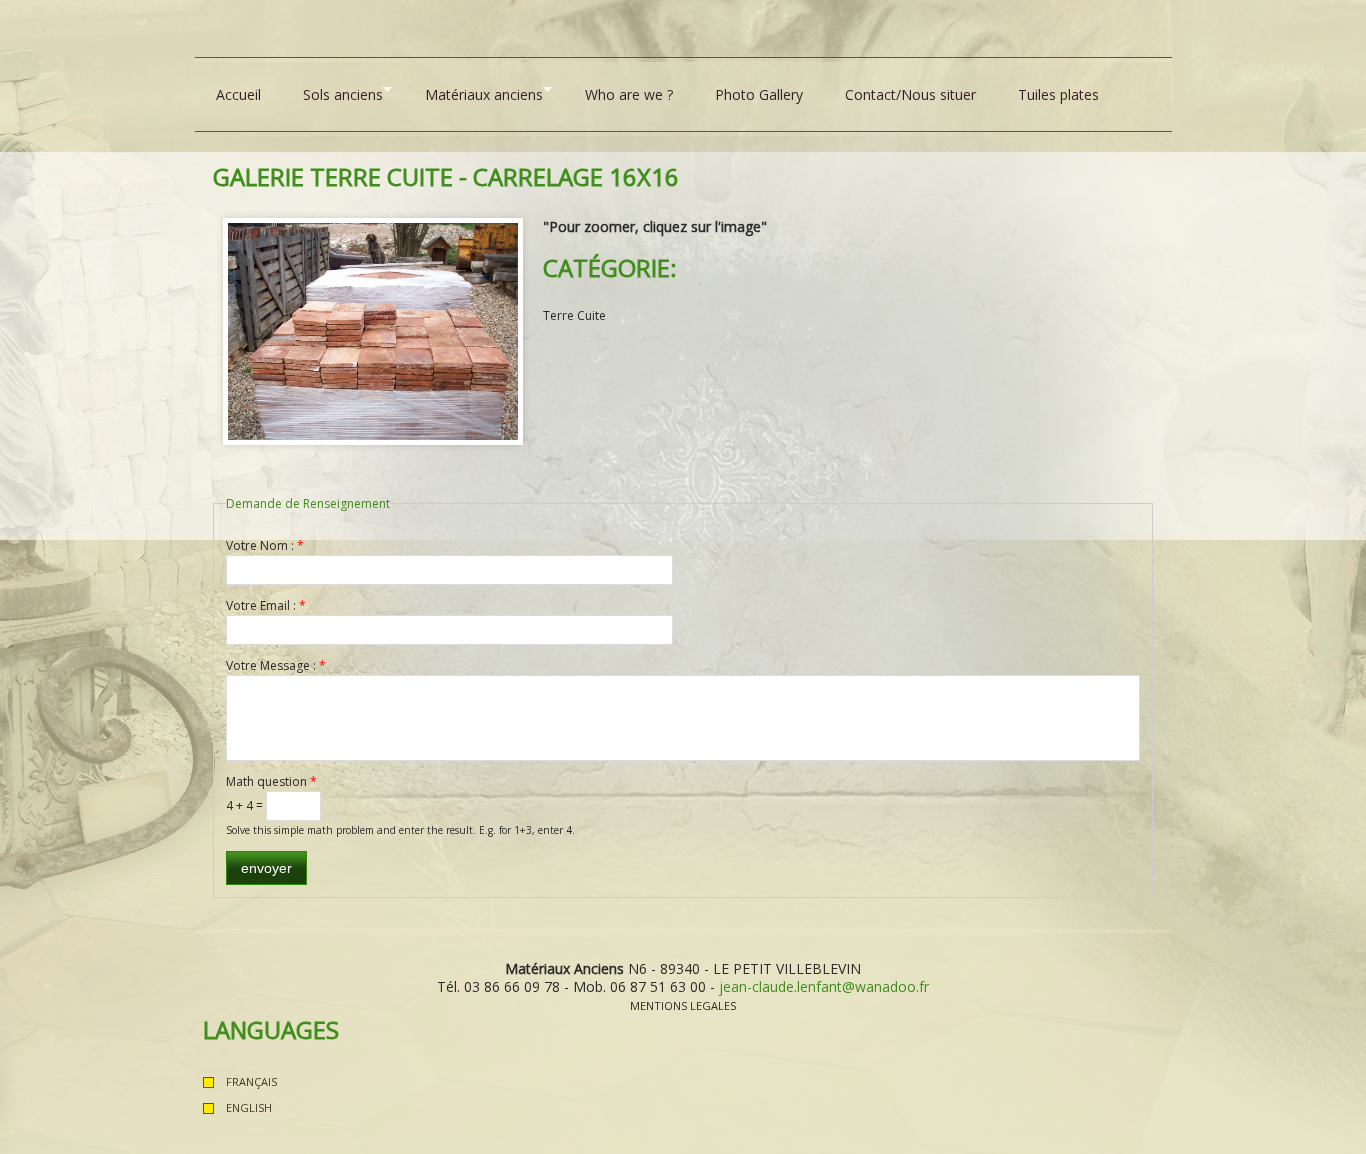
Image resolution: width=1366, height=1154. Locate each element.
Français (251, 1081)
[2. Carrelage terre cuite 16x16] (373, 226)
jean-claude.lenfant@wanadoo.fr (824, 986)
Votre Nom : (265, 545)
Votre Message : (276, 665)
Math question (271, 781)
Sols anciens (332, 93)
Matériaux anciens (473, 93)
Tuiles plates (1058, 94)
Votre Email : (266, 605)
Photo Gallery (759, 94)
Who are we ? (629, 94)
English (249, 1107)
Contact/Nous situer (910, 94)
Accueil (238, 94)
